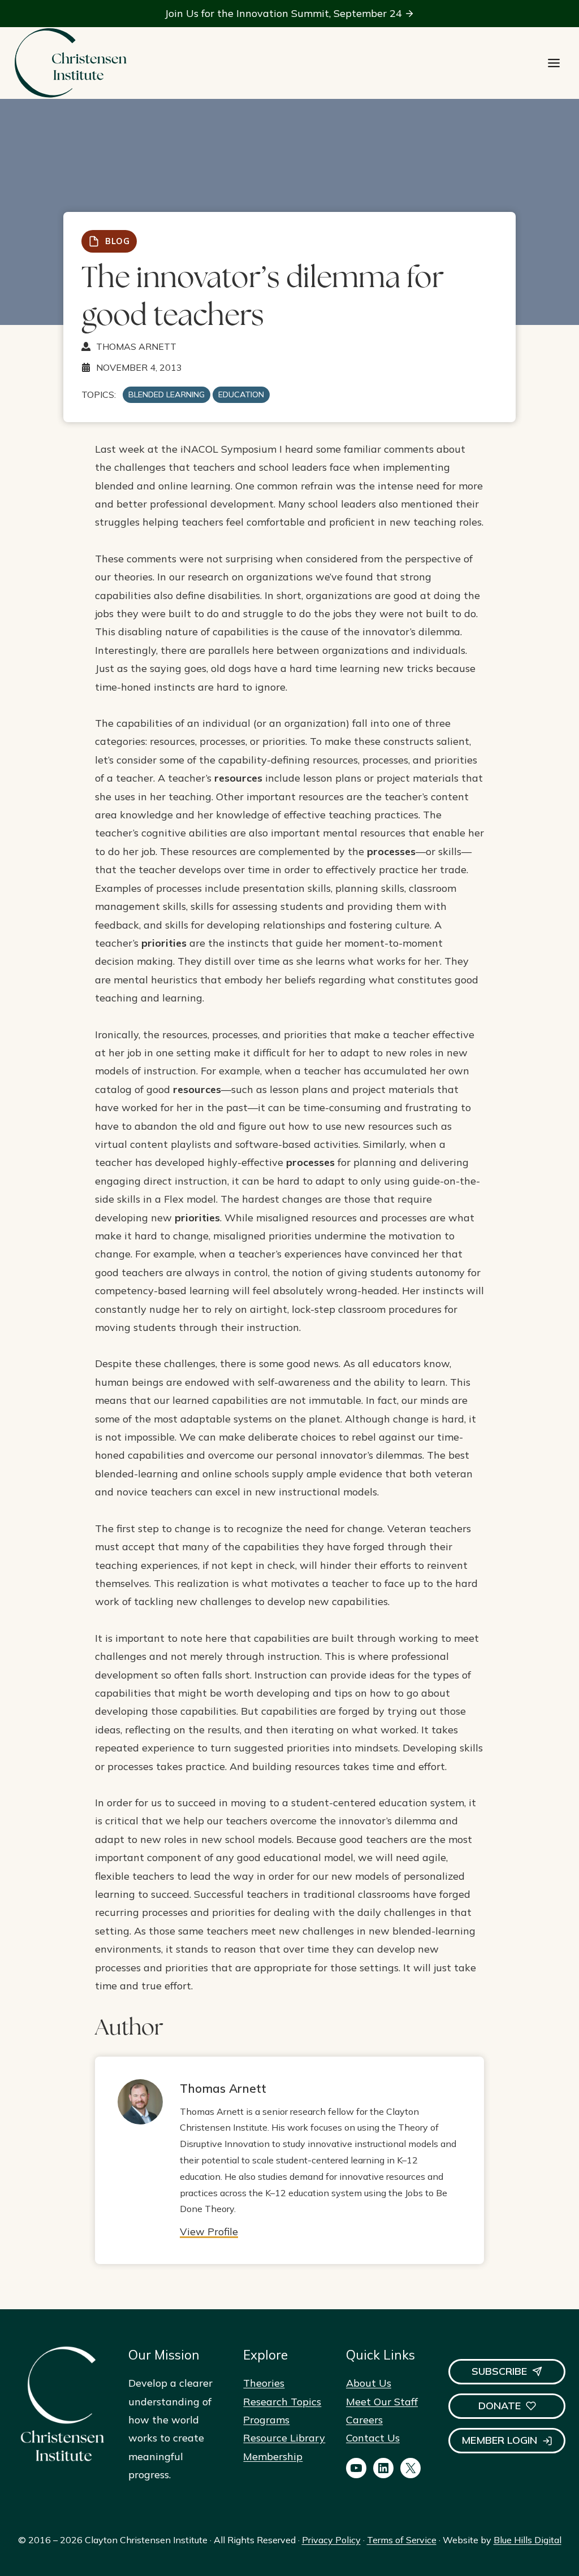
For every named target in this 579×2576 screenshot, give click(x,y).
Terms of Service (402, 2540)
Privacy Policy (331, 2540)
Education (241, 394)
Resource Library (284, 2438)
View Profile (209, 2232)
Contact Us (373, 2438)
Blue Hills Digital (528, 2540)
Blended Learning (167, 394)
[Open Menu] (554, 63)
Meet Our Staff (382, 2402)
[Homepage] (70, 63)
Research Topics (282, 2402)
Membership (273, 2456)
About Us (369, 2383)
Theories (264, 2383)
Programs (266, 2420)
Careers (364, 2420)
